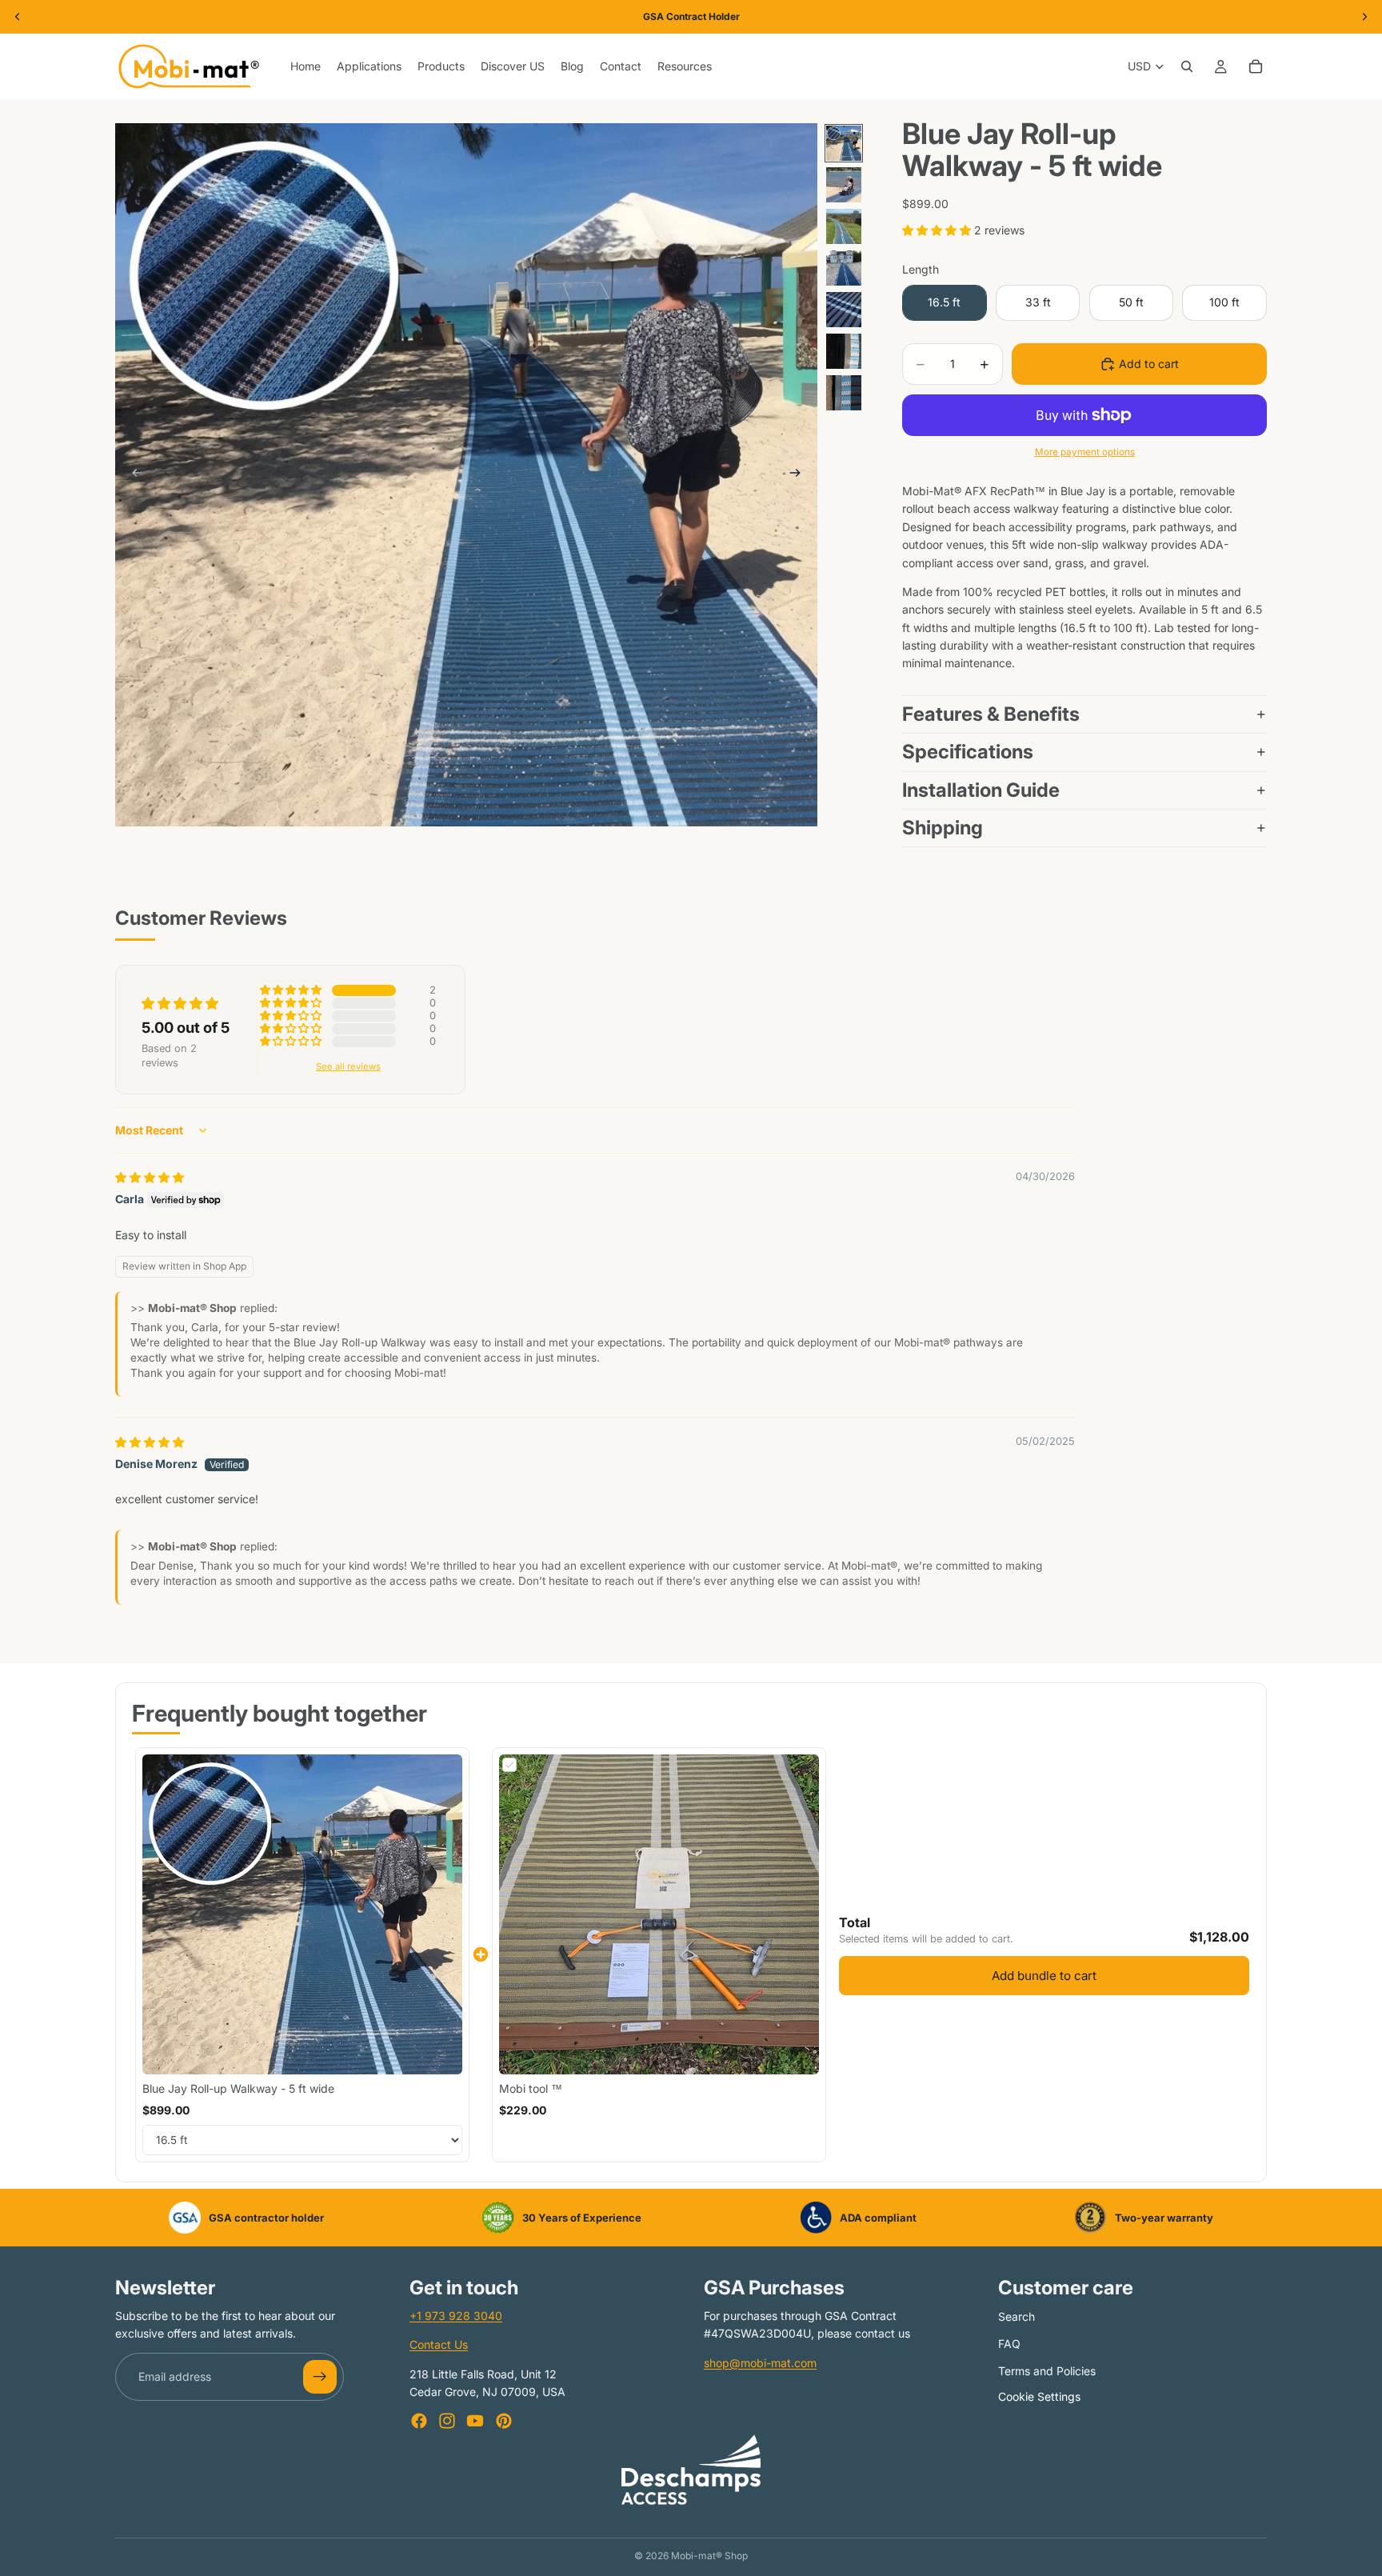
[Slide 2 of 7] (844, 185)
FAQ (1009, 2344)
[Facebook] (419, 2421)
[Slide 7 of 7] (844, 393)
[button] (938, 230)
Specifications (970, 752)
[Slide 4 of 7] (844, 268)
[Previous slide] (133, 475)
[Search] (1187, 66)
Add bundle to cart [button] (1044, 1976)
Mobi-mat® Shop (709, 2556)
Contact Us (439, 2345)
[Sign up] (320, 2377)
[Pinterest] (504, 2421)
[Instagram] (447, 2421)
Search (1017, 2316)
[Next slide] (800, 475)
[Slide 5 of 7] (844, 310)
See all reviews (348, 1067)
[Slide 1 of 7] (844, 143)
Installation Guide (981, 790)
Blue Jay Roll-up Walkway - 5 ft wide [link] (238, 2088)
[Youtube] (475, 2421)
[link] (302, 1914)
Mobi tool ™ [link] (531, 2088)
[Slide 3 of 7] (844, 226)
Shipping (943, 828)
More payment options (1085, 452)
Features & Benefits (991, 714)
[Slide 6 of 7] (844, 351)
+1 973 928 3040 (456, 2316)
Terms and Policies (1047, 2371)
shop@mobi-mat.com (760, 2363)
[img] (150, 1177)
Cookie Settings (1039, 2396)
